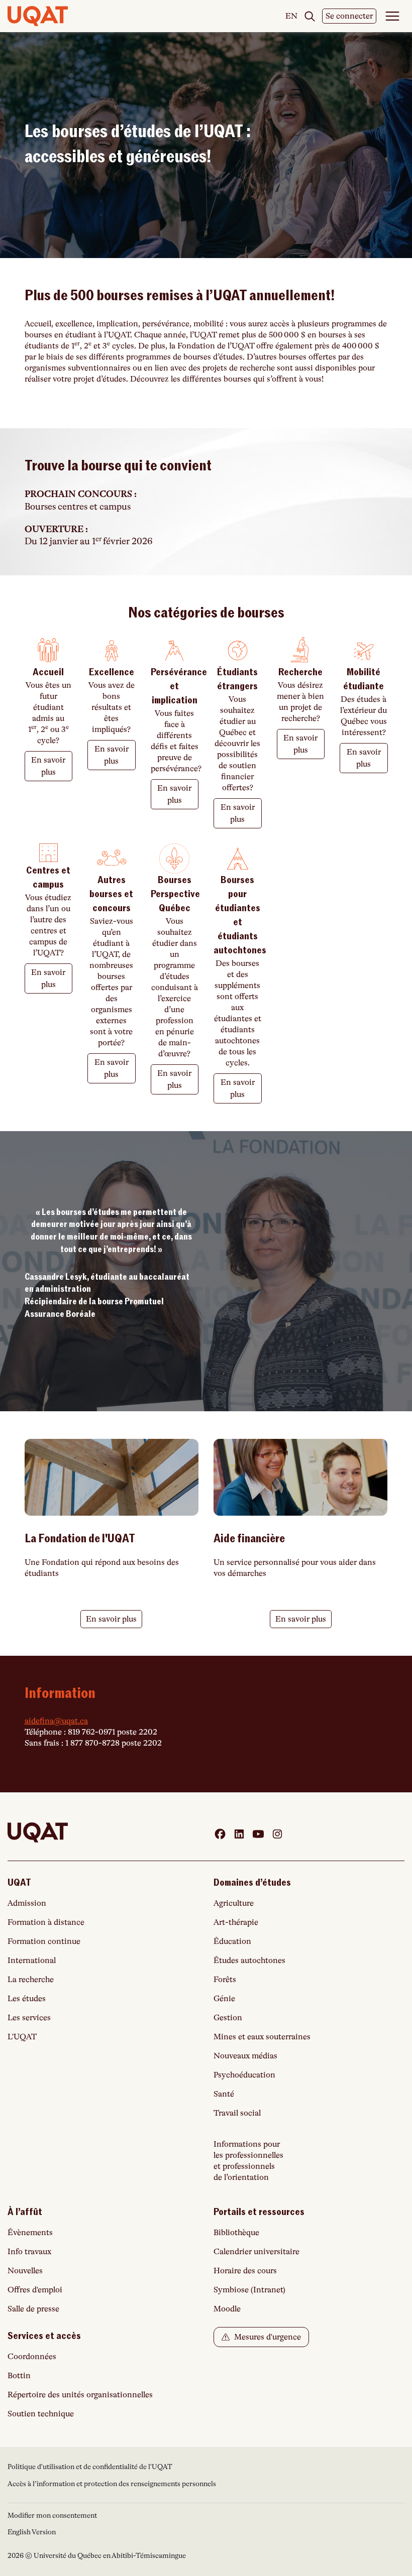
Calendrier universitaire (256, 2252)
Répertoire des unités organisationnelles (80, 2395)
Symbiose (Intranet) (249, 2290)
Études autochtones (249, 1960)
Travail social (237, 2113)
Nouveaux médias (245, 2056)
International (32, 1960)
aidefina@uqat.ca (56, 1721)
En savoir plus (48, 766)
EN (291, 17)
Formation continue (44, 1941)
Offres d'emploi (35, 2290)
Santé (224, 2094)
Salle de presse (33, 2309)
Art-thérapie (236, 1922)
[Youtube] (258, 1834)
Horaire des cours (245, 2271)
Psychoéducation (244, 2075)
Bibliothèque (236, 2233)
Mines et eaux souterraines (262, 2037)
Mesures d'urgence (267, 2337)
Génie (224, 1999)
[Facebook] (220, 1834)
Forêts (225, 1980)
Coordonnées (32, 2357)
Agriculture (234, 1903)
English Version (32, 2532)
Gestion (228, 2018)
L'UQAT (22, 2037)
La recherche (31, 1980)
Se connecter (349, 16)
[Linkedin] (239, 1834)
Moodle (227, 2309)
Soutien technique (41, 2414)
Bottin (19, 2376)
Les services (29, 2018)
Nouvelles (25, 2271)
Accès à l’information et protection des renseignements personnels (112, 2484)
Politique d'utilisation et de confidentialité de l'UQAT (90, 2467)
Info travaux (29, 2252)
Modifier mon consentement (52, 2515)
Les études (27, 1999)
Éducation (232, 1941)
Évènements (30, 2233)
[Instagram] (277, 1834)
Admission (27, 1903)
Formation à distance (46, 1922)
